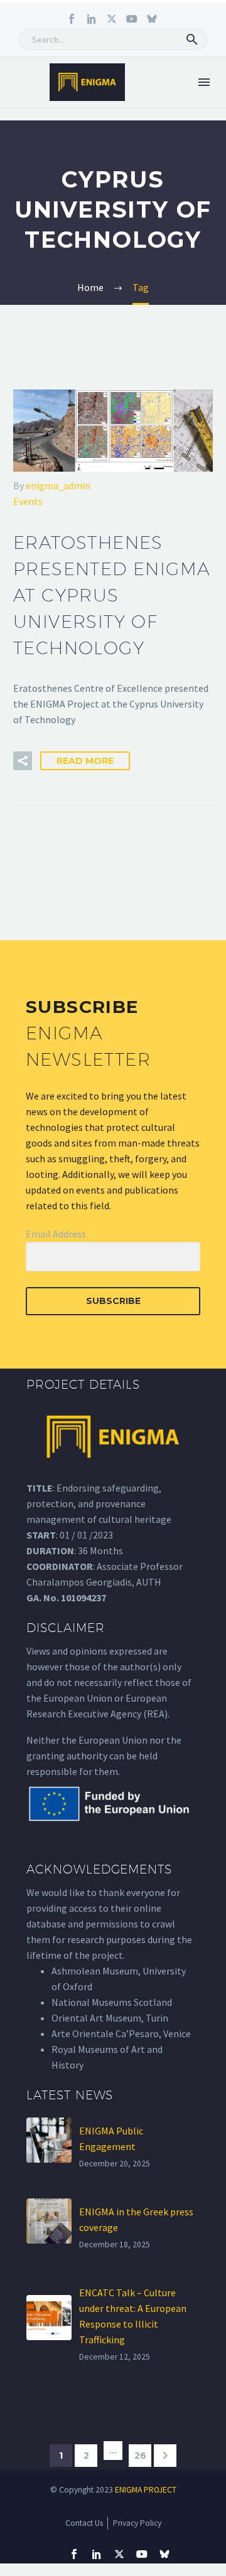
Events (28, 501)
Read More (85, 761)
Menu (204, 82)
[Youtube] (132, 19)
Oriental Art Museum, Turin (110, 2018)
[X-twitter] (112, 19)
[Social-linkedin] (92, 19)
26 (140, 2456)
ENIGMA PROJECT (146, 2490)
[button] (192, 40)
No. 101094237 (75, 1598)
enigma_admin (58, 485)
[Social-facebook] (72, 19)
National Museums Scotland (112, 2002)
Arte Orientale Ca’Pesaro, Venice (121, 2033)
